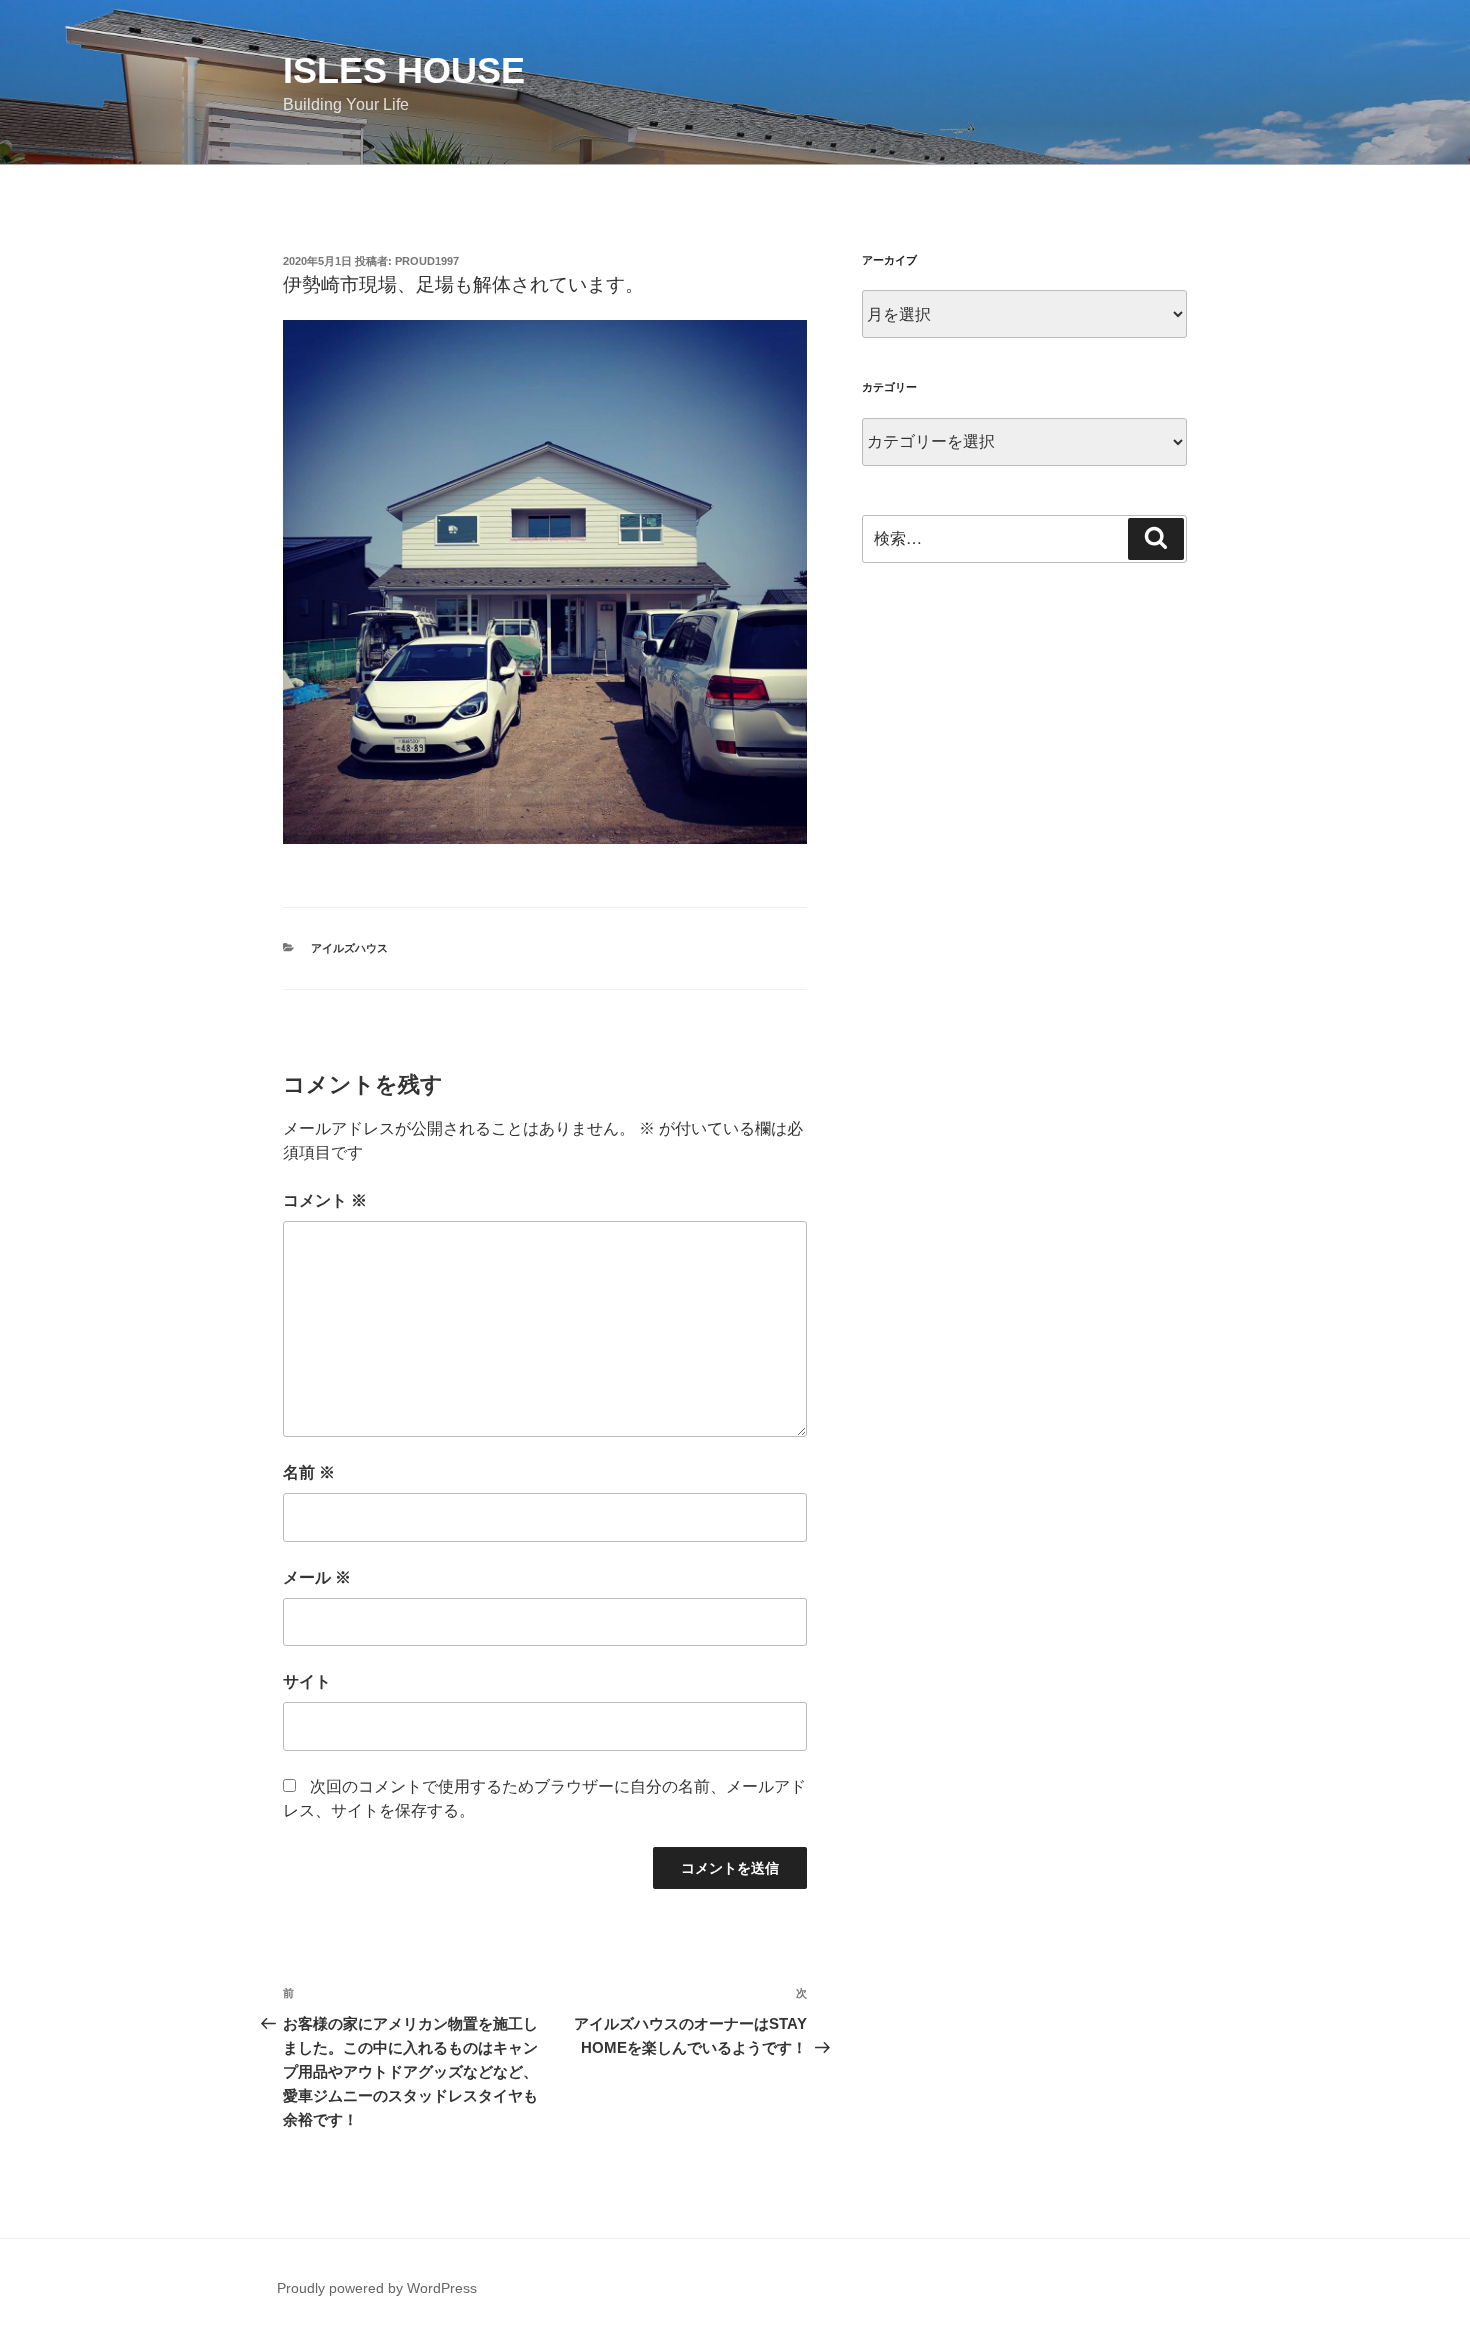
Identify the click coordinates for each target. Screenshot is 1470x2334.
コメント (325, 1200)
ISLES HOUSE (404, 70)
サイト (307, 1681)
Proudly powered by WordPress (377, 2288)
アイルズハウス (349, 948)
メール (317, 1577)
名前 (309, 1472)
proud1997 (427, 261)
